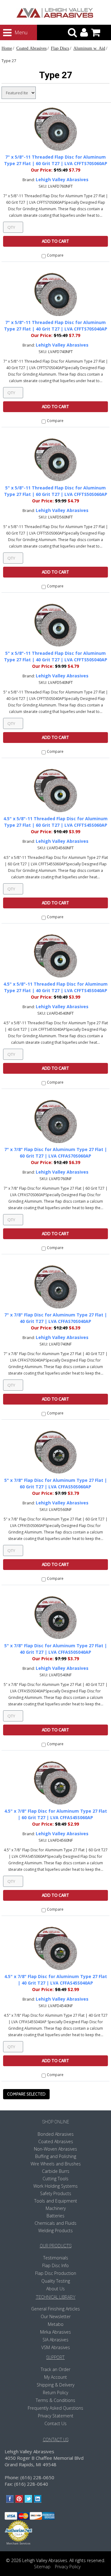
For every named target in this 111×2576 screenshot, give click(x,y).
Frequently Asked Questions (55, 2408)
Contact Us (55, 2423)
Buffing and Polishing (56, 2156)
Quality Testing (56, 2281)
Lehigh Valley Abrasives (62, 179)
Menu (15, 32)
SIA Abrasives (55, 2340)
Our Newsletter (56, 2316)
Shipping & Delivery (55, 2385)
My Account (55, 2377)
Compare (55, 255)
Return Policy (55, 2393)
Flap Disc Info (55, 2265)
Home (7, 48)
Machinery (56, 2208)
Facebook (10, 2499)
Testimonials (56, 2258)
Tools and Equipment (56, 2201)
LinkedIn (38, 2499)
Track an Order (55, 2369)
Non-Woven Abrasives (55, 2149)
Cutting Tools (55, 2179)
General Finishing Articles (55, 2309)
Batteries (55, 2216)
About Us (55, 2289)
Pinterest (19, 2499)
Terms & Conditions (55, 2400)
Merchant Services (18, 2544)
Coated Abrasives (31, 48)
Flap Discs (60, 48)
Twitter (29, 2499)
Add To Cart (55, 241)
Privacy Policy (68, 2567)
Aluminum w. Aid (89, 48)
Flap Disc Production (56, 2273)
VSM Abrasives (56, 2347)
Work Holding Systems (55, 2186)
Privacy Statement (56, 2416)
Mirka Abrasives (55, 2332)
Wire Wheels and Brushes (56, 2164)
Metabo (56, 2324)
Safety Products (56, 2193)
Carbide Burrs (56, 2171)
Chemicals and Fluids (55, 2223)
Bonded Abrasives (56, 2134)
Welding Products (55, 2231)
